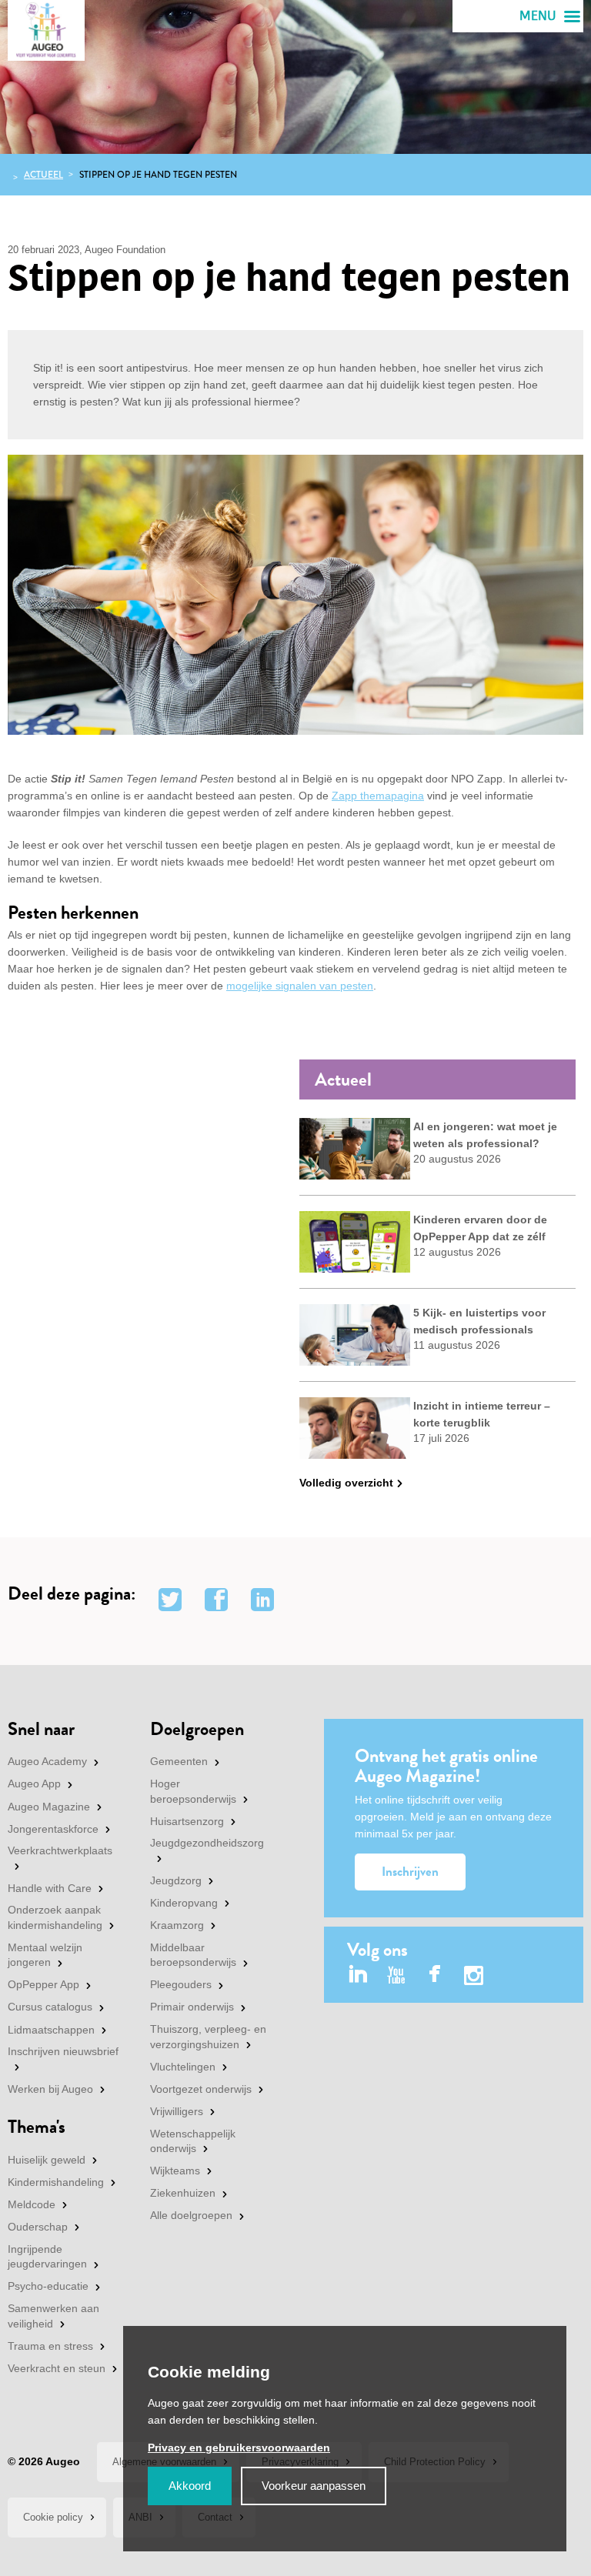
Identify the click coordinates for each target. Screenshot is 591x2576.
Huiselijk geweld (47, 2160)
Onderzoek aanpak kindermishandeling (55, 1917)
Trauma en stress (50, 2346)
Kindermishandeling (56, 2182)
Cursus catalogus (50, 2007)
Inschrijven (410, 1872)
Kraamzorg (177, 1925)
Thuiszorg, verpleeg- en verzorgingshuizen (208, 2037)
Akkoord (190, 2486)
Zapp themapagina (378, 796)
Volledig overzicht (346, 1483)
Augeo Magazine (49, 1807)
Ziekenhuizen (183, 2193)
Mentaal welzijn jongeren (45, 1955)
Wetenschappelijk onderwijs (193, 2141)
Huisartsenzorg (187, 1821)
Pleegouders (181, 1984)
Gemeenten (179, 1761)
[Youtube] (397, 1975)
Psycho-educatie (48, 2286)
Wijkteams (175, 2171)
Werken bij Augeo (50, 2089)
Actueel (43, 175)
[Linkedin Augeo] (358, 1975)
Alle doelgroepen (191, 2215)
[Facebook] (435, 1975)
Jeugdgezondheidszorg (207, 1843)
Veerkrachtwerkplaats (60, 1850)
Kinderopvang (184, 1903)
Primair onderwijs (192, 2007)
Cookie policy (53, 2517)
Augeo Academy (47, 1761)
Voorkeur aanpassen (314, 2486)
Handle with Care (50, 1888)
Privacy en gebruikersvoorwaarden (239, 2448)
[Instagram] (474, 1978)
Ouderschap (38, 2227)
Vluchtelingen (183, 2067)
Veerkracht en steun (57, 2368)
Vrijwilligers (177, 2111)
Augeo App (34, 1784)
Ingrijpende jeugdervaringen (47, 2257)
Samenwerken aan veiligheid (53, 2316)
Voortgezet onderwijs (201, 2089)
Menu (538, 16)
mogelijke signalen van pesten (300, 986)
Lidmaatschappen (51, 2030)
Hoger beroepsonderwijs (193, 1791)
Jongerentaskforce (53, 1829)
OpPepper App (43, 1984)
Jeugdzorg (176, 1880)
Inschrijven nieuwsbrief (63, 2051)
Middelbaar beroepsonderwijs (193, 1955)
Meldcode (32, 2204)
